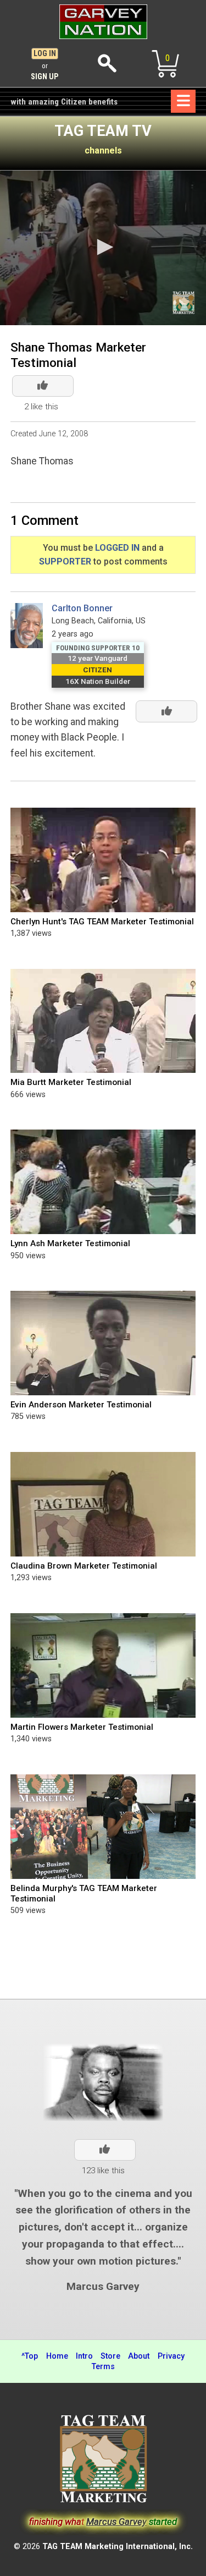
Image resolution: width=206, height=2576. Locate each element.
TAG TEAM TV (103, 131)
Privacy (171, 2356)
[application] (103, 248)
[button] (103, 247)
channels (103, 150)
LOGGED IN (117, 548)
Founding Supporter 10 (98, 648)
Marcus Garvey (103, 2286)
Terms (103, 2367)
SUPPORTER (65, 561)
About (139, 2356)
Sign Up (45, 77)
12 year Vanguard (98, 658)
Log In (45, 54)
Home (57, 2356)
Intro (84, 2356)
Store (110, 2356)
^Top (30, 2356)
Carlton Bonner (82, 608)
